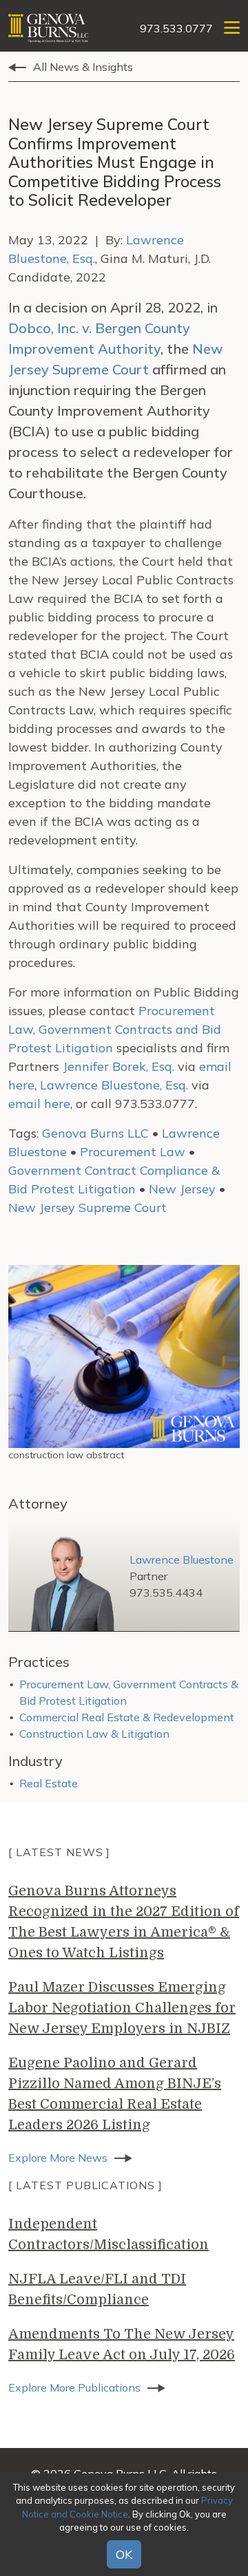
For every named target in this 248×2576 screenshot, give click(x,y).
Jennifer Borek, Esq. (118, 1066)
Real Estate (49, 1783)
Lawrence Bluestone (182, 1560)
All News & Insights (83, 67)
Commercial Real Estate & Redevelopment (127, 1717)
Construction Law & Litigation (94, 1734)
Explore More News (58, 2158)
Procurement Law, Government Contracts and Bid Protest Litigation (115, 1029)
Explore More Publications (74, 2387)
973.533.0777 (176, 28)
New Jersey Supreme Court (87, 1207)
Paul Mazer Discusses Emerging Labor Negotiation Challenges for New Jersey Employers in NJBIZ (122, 2008)
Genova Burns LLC (95, 1133)
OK (124, 2554)
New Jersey (182, 1189)
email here (39, 1104)
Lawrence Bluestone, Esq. (114, 1085)
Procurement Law (133, 1152)
